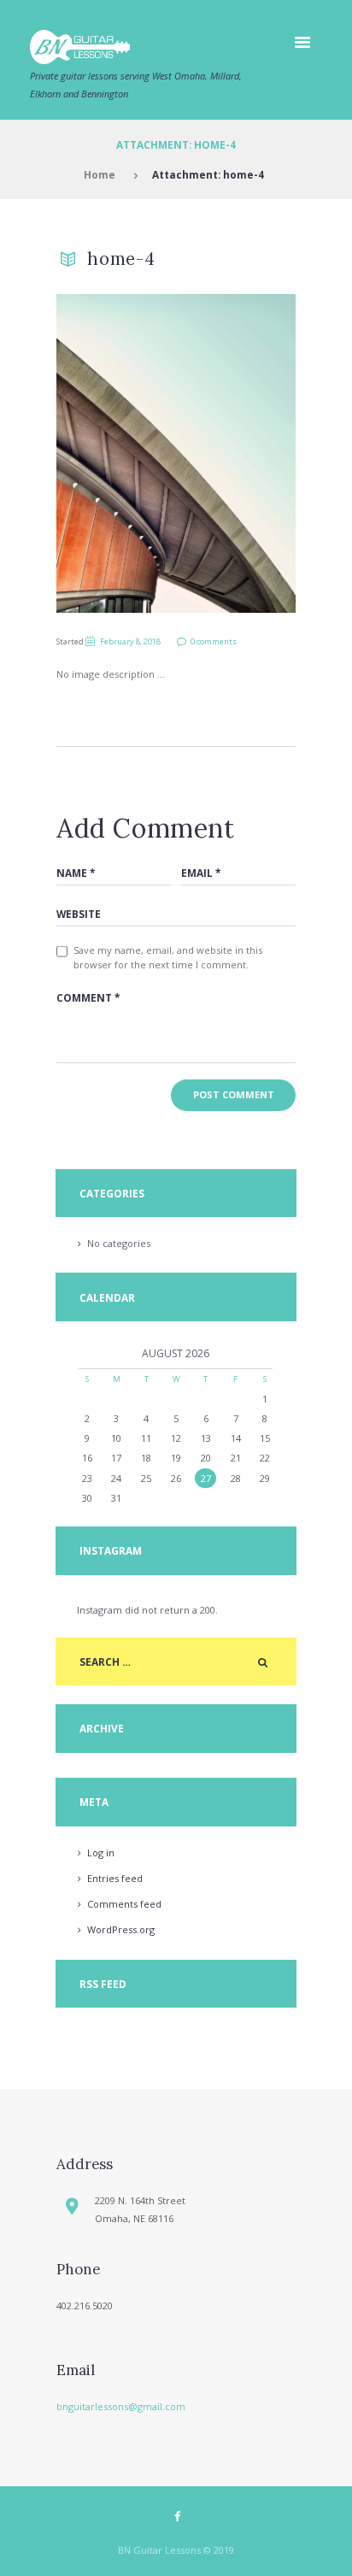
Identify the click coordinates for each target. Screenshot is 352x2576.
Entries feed (115, 1878)
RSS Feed (103, 1984)
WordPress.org (121, 1929)
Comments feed (124, 1904)
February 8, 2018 (130, 641)
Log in (101, 1853)
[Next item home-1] (236, 453)
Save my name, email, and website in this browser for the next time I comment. (168, 957)
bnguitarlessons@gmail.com (121, 2406)
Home (100, 174)
